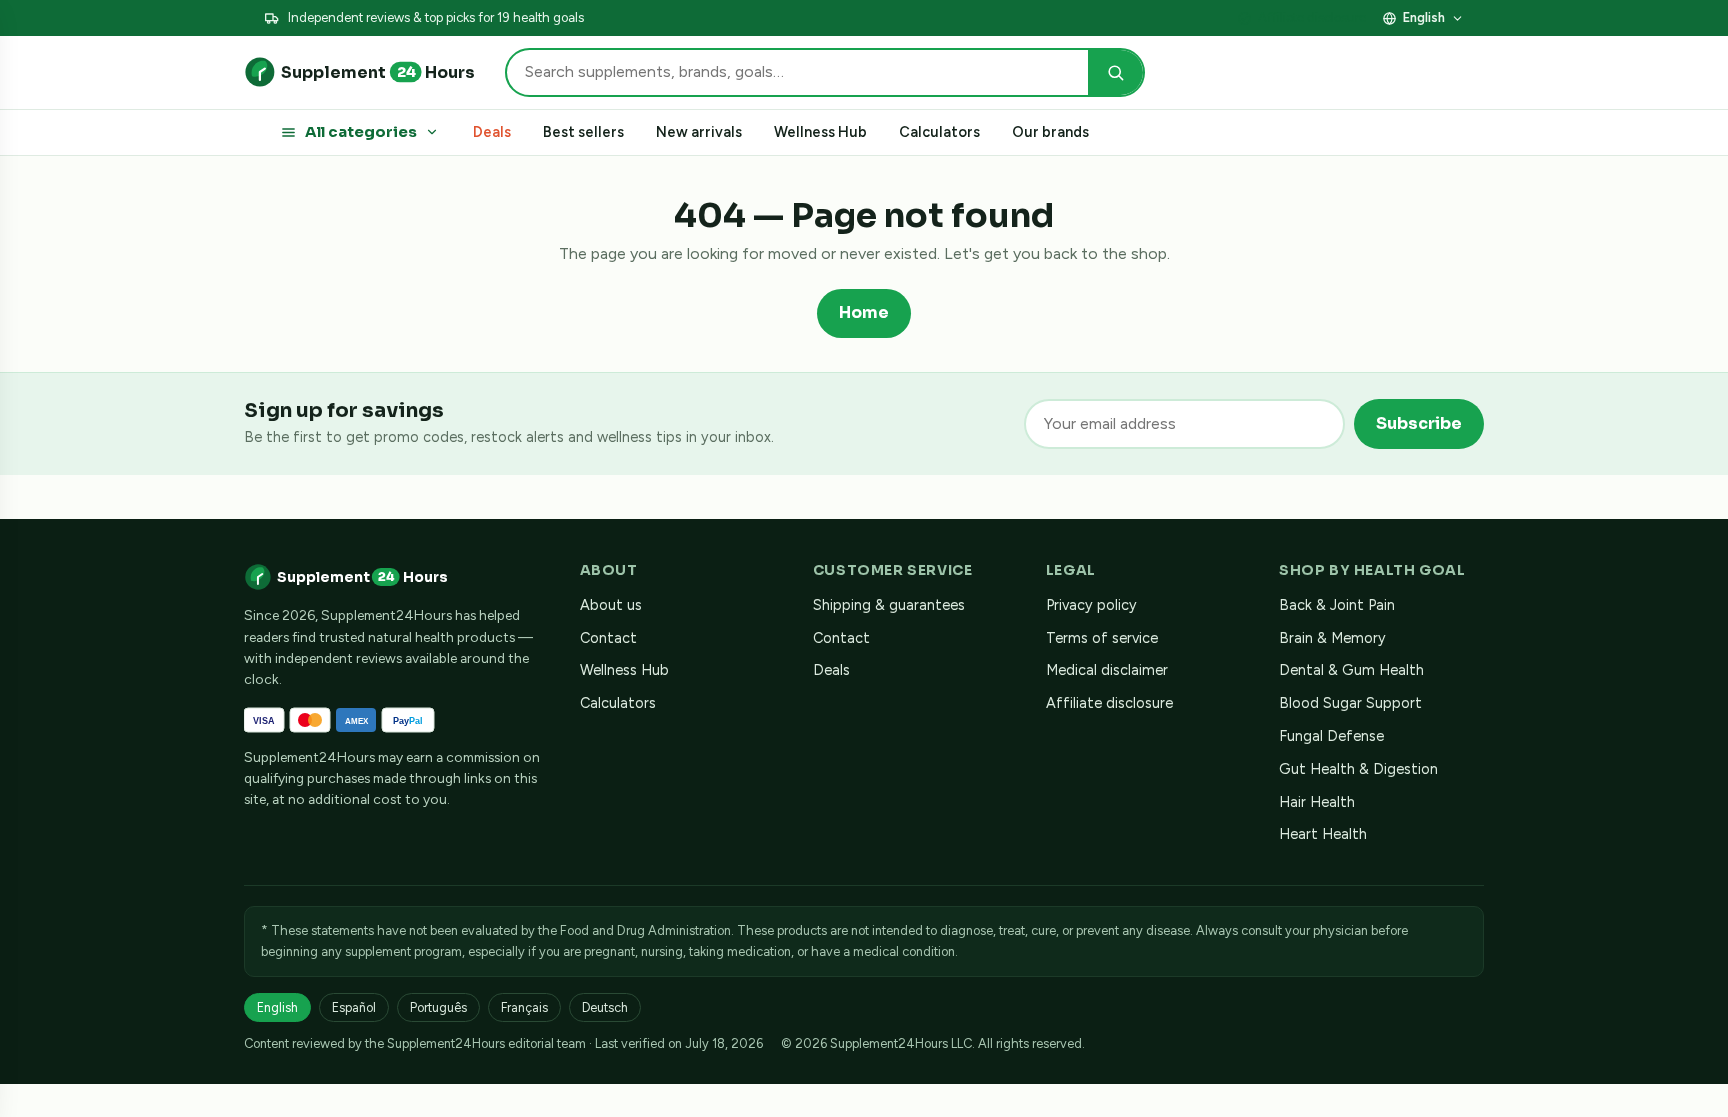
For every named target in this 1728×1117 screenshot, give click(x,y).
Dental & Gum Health (1351, 670)
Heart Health (1323, 834)
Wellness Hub (820, 132)
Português (438, 1007)
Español (354, 1007)
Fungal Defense (1331, 736)
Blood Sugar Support (1350, 703)
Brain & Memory (1332, 638)
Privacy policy (1091, 605)
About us (611, 605)
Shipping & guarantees (889, 605)
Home (864, 312)
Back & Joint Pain (1337, 605)
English (1424, 17)
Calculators (939, 132)
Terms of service (1102, 638)
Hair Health (1317, 802)
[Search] (1115, 72)
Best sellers (583, 132)
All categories (361, 132)
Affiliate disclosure (1312, 17)
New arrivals (699, 132)
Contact (608, 638)
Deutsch (605, 1007)
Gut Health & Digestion (1358, 769)
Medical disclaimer (1107, 670)
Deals (492, 132)
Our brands (1050, 132)
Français (524, 1007)
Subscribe (1419, 423)
